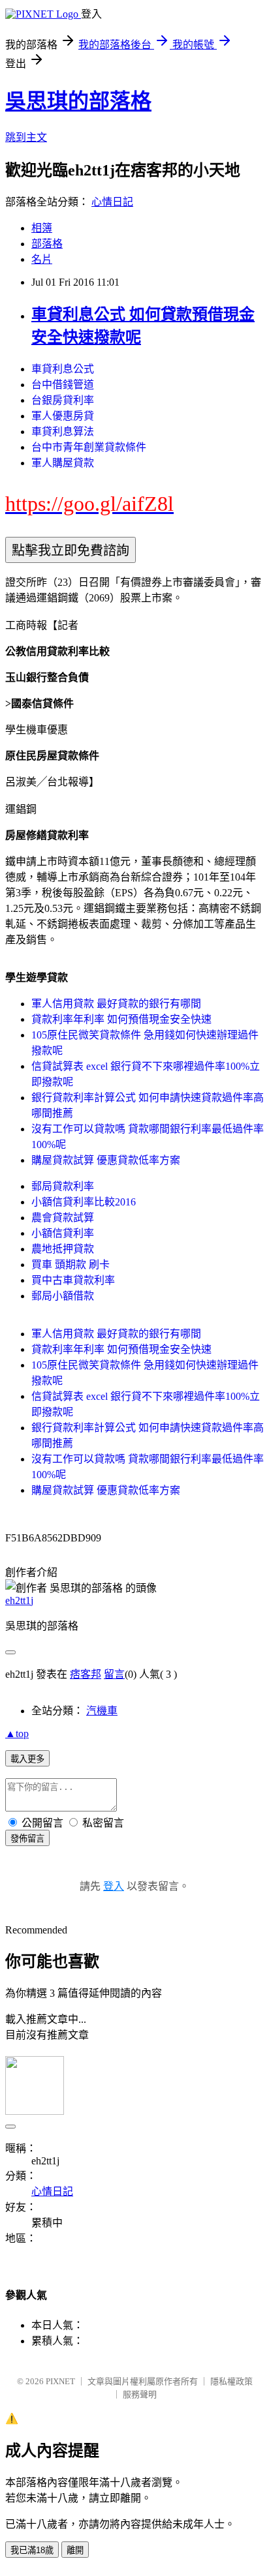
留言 (114, 1674)
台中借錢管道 (63, 385)
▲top (17, 1734)
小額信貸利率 (63, 1233)
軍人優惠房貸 (63, 416)
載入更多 (27, 1759)
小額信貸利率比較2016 (84, 1202)
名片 (42, 259)
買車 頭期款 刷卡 (71, 1265)
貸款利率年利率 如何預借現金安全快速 (121, 1019)
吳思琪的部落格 (78, 101)
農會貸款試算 (63, 1218)
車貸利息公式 (63, 369)
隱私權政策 (231, 2381)
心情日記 (112, 202)
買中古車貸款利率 (73, 1280)
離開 (75, 2550)
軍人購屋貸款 (63, 463)
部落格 (47, 244)
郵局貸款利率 (63, 1186)
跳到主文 (26, 137)
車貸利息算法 (63, 432)
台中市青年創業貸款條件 (89, 447)
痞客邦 (86, 1674)
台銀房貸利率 (63, 400)
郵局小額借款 (63, 1296)
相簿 (42, 228)
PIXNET (60, 2381)
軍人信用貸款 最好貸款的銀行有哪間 (116, 1004)
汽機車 (102, 1711)
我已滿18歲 (32, 2550)
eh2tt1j (19, 1600)
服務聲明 (140, 2394)
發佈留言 (27, 1839)
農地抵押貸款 (63, 1249)
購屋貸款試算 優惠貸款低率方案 (106, 1160)
